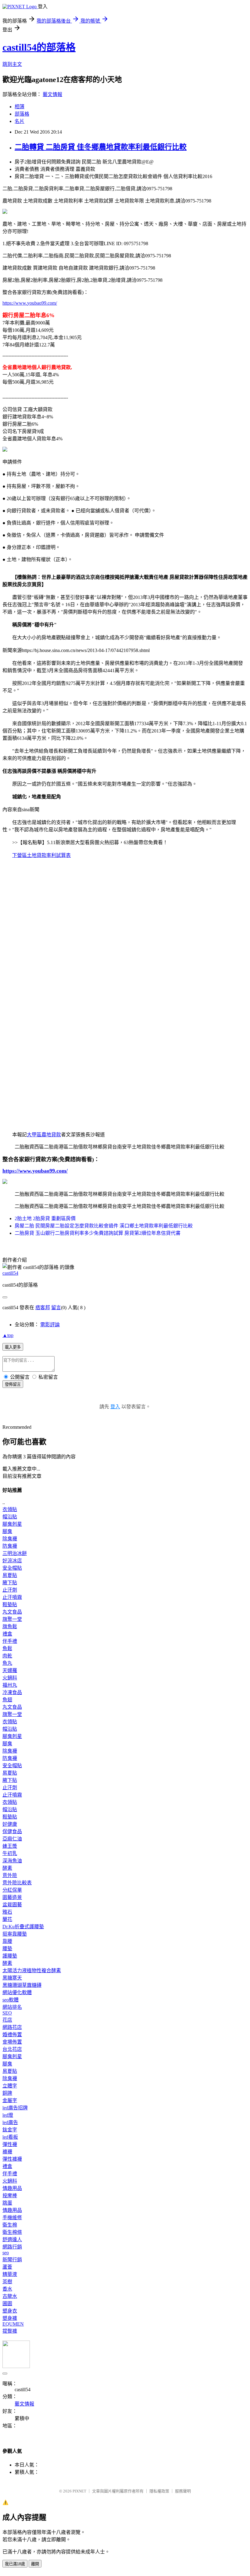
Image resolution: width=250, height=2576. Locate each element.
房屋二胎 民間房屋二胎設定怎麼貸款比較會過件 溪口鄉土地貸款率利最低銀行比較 (104, 1226)
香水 (7, 2289)
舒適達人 (12, 2239)
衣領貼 (10, 1509)
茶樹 (7, 2282)
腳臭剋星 (12, 1524)
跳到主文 (12, 64)
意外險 (10, 1875)
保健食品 (12, 1831)
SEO (7, 2013)
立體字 (10, 2086)
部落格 (22, 114)
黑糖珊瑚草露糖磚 (22, 1985)
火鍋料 (10, 1678)
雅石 (7, 1912)
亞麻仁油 (12, 1839)
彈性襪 (10, 2144)
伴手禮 (10, 1641)
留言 (56, 1308)
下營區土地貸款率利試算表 (41, 855)
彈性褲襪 (12, 2159)
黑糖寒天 (12, 1978)
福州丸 (10, 1685)
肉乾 (7, 1656)
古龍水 (10, 2296)
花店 (7, 2020)
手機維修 (12, 2218)
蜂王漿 (10, 1846)
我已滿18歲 (15, 2564)
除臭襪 (10, 1539)
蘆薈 (7, 2267)
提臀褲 (10, 2331)
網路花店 (12, 2027)
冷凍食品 (12, 1692)
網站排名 (12, 2007)
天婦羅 (10, 1670)
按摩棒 (10, 2196)
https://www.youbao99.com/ (30, 303)
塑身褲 (10, 2318)
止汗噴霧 (12, 1597)
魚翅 (7, 1700)
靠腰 (7, 1941)
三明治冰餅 (15, 1553)
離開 (35, 2564)
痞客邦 (43, 1308)
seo (6, 2253)
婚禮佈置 (12, 2035)
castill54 (10, 1273)
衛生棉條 (12, 2232)
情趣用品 (12, 2188)
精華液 (10, 2274)
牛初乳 (10, 1853)
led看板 (10, 2137)
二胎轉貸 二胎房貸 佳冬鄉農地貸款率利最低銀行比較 (101, 147)
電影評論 (50, 1325)
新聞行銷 (12, 2260)
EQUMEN (13, 2324)
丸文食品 (12, 1612)
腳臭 (7, 1531)
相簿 (20, 107)
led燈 (8, 2115)
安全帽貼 (12, 1568)
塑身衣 (10, 2311)
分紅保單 (12, 1890)
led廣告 (10, 2122)
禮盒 (7, 1634)
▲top (8, 1335)
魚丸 (7, 1663)
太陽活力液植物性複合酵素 (32, 1971)
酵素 (7, 1868)
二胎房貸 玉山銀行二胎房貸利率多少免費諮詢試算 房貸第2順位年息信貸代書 (98, 1233)
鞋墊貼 (10, 1605)
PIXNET (79, 2491)
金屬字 (10, 2100)
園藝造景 (12, 1897)
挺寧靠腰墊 (15, 1934)
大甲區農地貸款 (44, 1135)
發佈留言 (13, 1384)
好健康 (10, 1824)
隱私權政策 (159, 2491)
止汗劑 (10, 1590)
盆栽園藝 (12, 1905)
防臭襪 (10, 1546)
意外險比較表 (17, 1883)
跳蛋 (7, 2203)
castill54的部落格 (39, 47)
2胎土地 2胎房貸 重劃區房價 (45, 1218)
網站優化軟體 (17, 1992)
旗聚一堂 (12, 1619)
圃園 (7, 2304)
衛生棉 (10, 2225)
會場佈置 (12, 2042)
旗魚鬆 (10, 1627)
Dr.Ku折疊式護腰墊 (23, 1927)
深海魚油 (12, 1861)
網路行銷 (12, 2247)
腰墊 (7, 1949)
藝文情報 (52, 94)
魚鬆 (7, 1648)
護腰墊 (10, 1956)
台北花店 (12, 2049)
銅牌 (7, 2093)
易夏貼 (10, 1575)
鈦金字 (10, 2130)
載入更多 (13, 1347)
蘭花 (7, 1919)
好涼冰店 (12, 1561)
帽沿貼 (10, 1517)
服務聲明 (183, 2491)
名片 (20, 121)
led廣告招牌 (15, 2108)
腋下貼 (10, 1583)
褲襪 (7, 2152)
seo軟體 (11, 2000)
